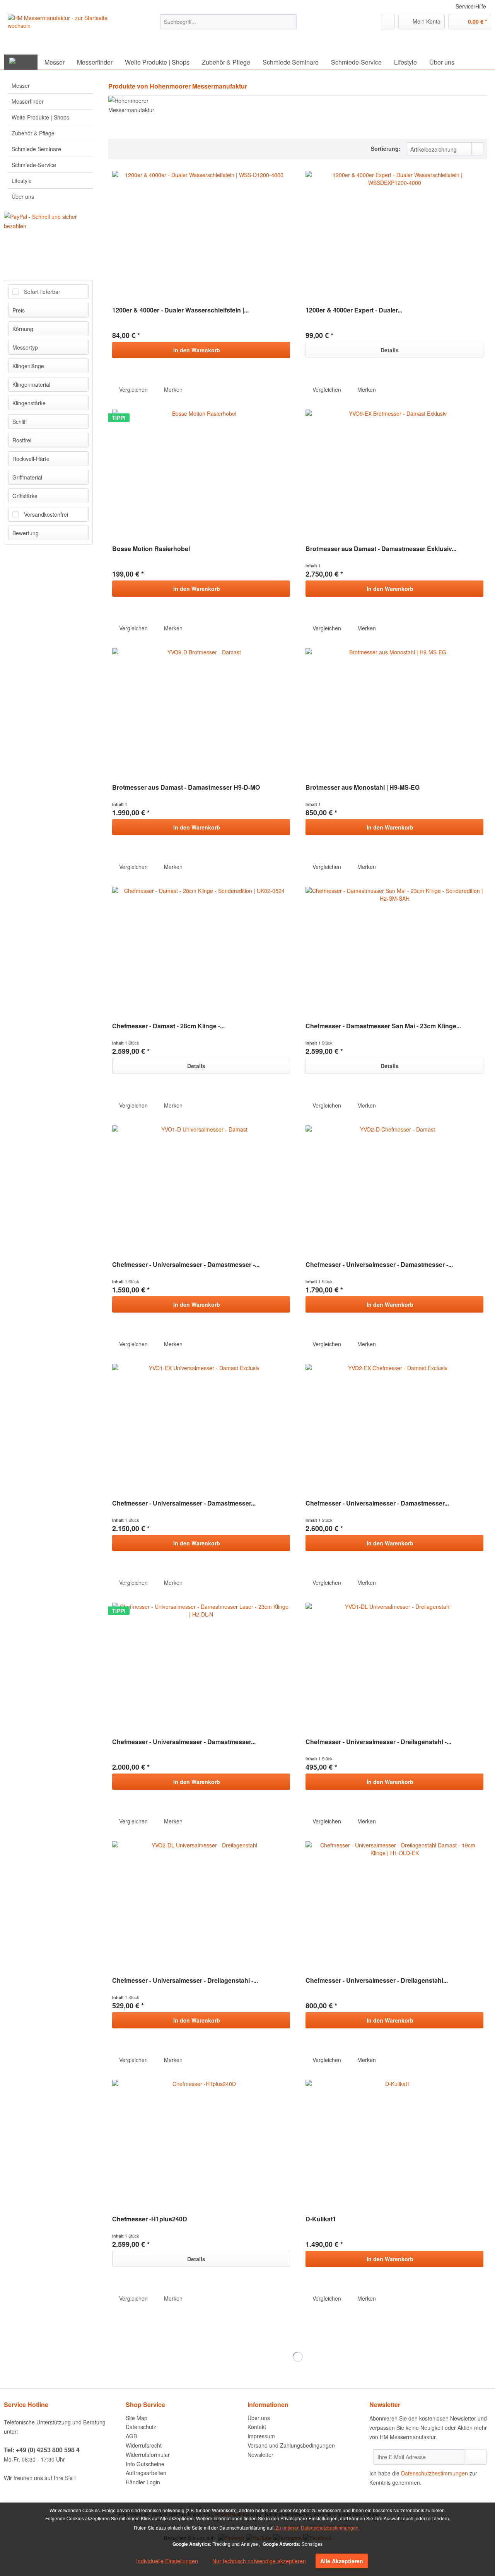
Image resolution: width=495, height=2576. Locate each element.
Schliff (20, 422)
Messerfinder (28, 101)
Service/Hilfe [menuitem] (471, 6)
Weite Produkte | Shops (40, 117)
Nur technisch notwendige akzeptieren (259, 2561)
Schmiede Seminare (36, 149)
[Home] (21, 62)
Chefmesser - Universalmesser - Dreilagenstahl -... (378, 1742)
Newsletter (260, 2455)
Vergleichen (133, 389)
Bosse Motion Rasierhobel (151, 549)
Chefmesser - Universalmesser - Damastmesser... (184, 1503)
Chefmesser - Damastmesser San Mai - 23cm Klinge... (383, 1026)
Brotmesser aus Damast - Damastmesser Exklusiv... (381, 549)
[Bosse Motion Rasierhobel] (201, 471)
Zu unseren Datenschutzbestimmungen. (318, 2527)
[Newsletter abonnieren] (475, 2457)
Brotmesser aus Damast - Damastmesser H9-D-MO (186, 788)
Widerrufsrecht (144, 2445)
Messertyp (25, 347)
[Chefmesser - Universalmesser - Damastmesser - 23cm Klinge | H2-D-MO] (394, 1187)
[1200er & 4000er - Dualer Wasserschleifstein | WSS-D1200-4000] (201, 233)
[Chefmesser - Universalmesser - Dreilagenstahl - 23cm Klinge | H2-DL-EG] (201, 1903)
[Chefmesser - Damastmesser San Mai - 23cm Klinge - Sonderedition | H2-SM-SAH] (394, 949)
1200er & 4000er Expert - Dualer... (354, 310)
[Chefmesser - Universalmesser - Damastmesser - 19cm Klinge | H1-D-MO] (201, 1187)
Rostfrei (22, 440)
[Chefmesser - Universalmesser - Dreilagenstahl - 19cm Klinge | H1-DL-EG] (394, 1664)
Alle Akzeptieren (342, 2561)
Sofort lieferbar (42, 292)
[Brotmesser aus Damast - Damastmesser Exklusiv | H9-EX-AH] (394, 471)
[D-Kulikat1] (394, 2142)
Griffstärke (25, 496)
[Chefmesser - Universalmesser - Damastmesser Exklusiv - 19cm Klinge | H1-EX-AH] (201, 1426)
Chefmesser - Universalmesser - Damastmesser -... (186, 1265)
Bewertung (26, 533)
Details (390, 350)
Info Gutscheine (145, 2464)
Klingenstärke (29, 403)
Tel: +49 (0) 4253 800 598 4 (42, 2450)
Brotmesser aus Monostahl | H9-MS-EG (363, 788)
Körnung (23, 329)
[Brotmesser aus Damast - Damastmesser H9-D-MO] (201, 710)
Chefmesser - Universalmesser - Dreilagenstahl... (377, 1981)
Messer (21, 85)
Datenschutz (141, 2427)
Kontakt (257, 2427)
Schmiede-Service (34, 165)
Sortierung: (386, 149)
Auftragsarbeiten (146, 2473)
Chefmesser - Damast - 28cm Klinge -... (168, 1026)
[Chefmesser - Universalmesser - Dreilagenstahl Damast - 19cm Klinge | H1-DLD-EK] (394, 1903)
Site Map (137, 2418)
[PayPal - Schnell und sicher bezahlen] (51, 221)
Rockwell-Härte (31, 459)
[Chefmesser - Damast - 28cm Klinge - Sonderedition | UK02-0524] (201, 949)
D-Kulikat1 (321, 2219)
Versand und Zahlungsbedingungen (291, 2445)
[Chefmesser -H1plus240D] (201, 2142)
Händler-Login (143, 2482)
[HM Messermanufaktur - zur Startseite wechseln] (65, 33)
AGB (131, 2436)
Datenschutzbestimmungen (434, 2473)
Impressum (261, 2436)
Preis (19, 310)
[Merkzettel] (388, 22)
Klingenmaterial (31, 384)
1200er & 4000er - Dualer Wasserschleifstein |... (180, 310)
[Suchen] (289, 22)
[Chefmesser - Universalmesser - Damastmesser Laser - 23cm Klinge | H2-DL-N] (201, 1664)
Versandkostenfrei (46, 514)
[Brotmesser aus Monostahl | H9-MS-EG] (394, 710)
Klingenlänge (28, 366)
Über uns (23, 196)
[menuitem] (228, 22)
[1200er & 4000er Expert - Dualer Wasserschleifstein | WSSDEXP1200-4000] (394, 233)
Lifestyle (22, 181)
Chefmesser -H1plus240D (150, 2219)
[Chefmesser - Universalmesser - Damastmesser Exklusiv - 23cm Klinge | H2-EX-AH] (394, 1426)
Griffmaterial (27, 477)
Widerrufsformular (148, 2455)
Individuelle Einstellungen (167, 2561)
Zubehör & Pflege (33, 133)
